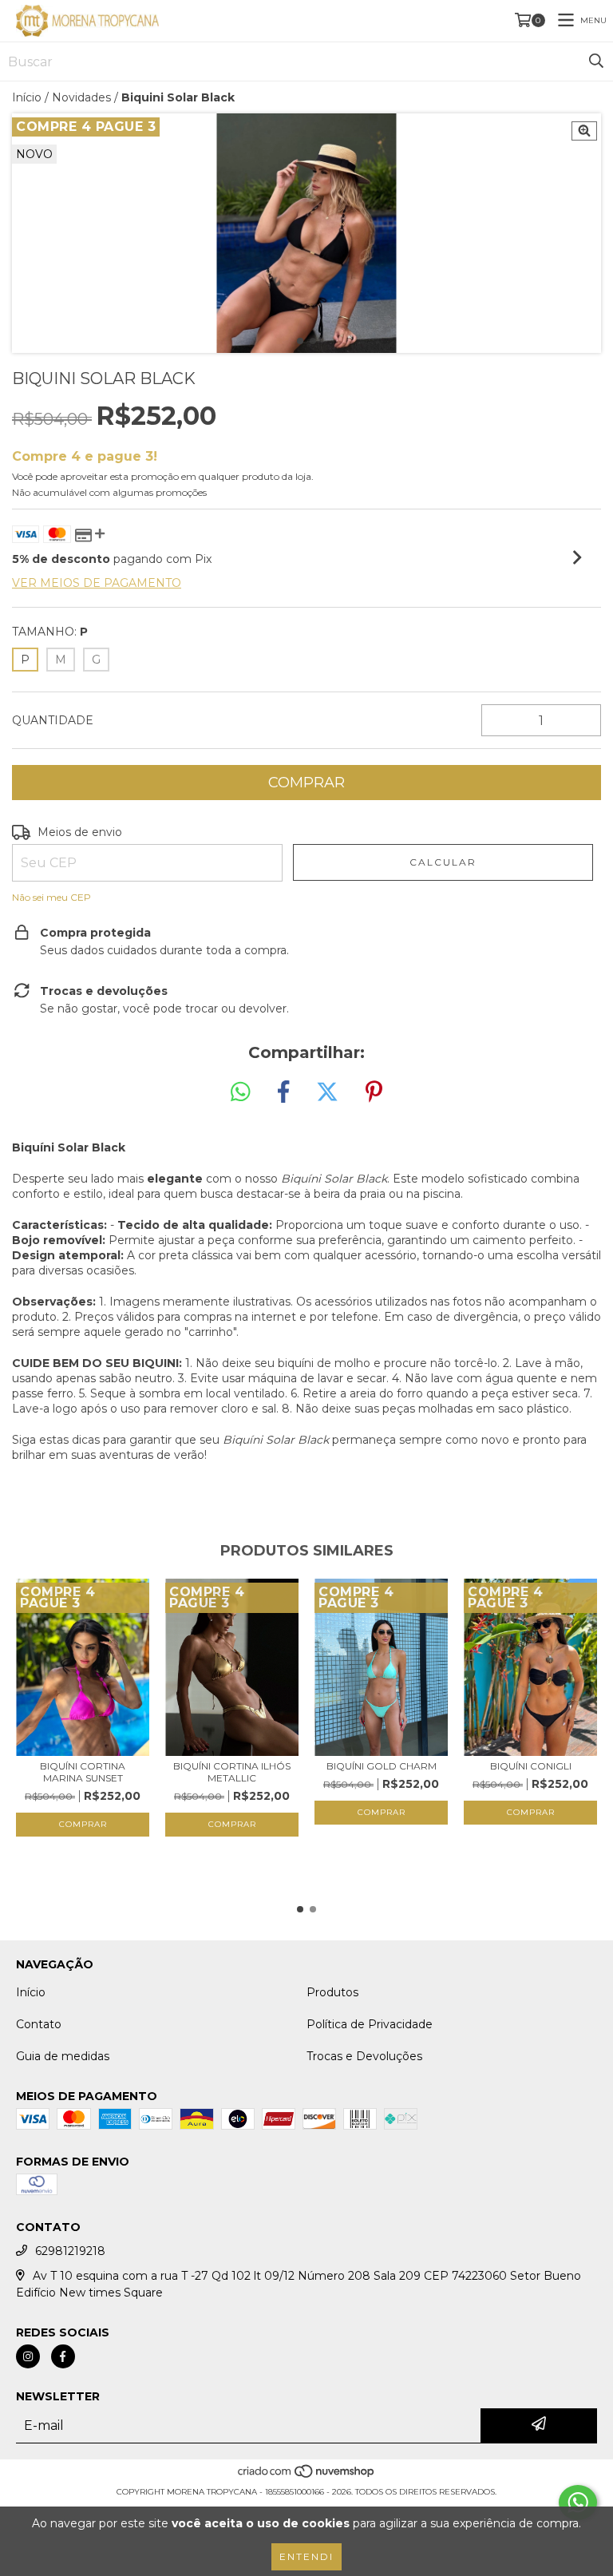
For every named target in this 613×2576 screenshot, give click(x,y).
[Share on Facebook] (283, 1092)
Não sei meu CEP (51, 897)
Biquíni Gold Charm (382, 1766)
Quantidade (53, 720)
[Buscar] (596, 61)
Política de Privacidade (370, 2024)
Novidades (81, 97)
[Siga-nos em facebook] (63, 2356)
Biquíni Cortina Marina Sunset (83, 1772)
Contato (39, 2024)
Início (27, 97)
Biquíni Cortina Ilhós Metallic (232, 1772)
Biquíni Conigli (531, 1766)
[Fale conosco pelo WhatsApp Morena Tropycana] (578, 2503)
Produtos (332, 1992)
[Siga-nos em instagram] (28, 2356)
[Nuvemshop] (307, 2476)
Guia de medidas (63, 2056)
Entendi (306, 2556)
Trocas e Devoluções (364, 2056)
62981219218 (70, 2251)
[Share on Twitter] (327, 1092)
